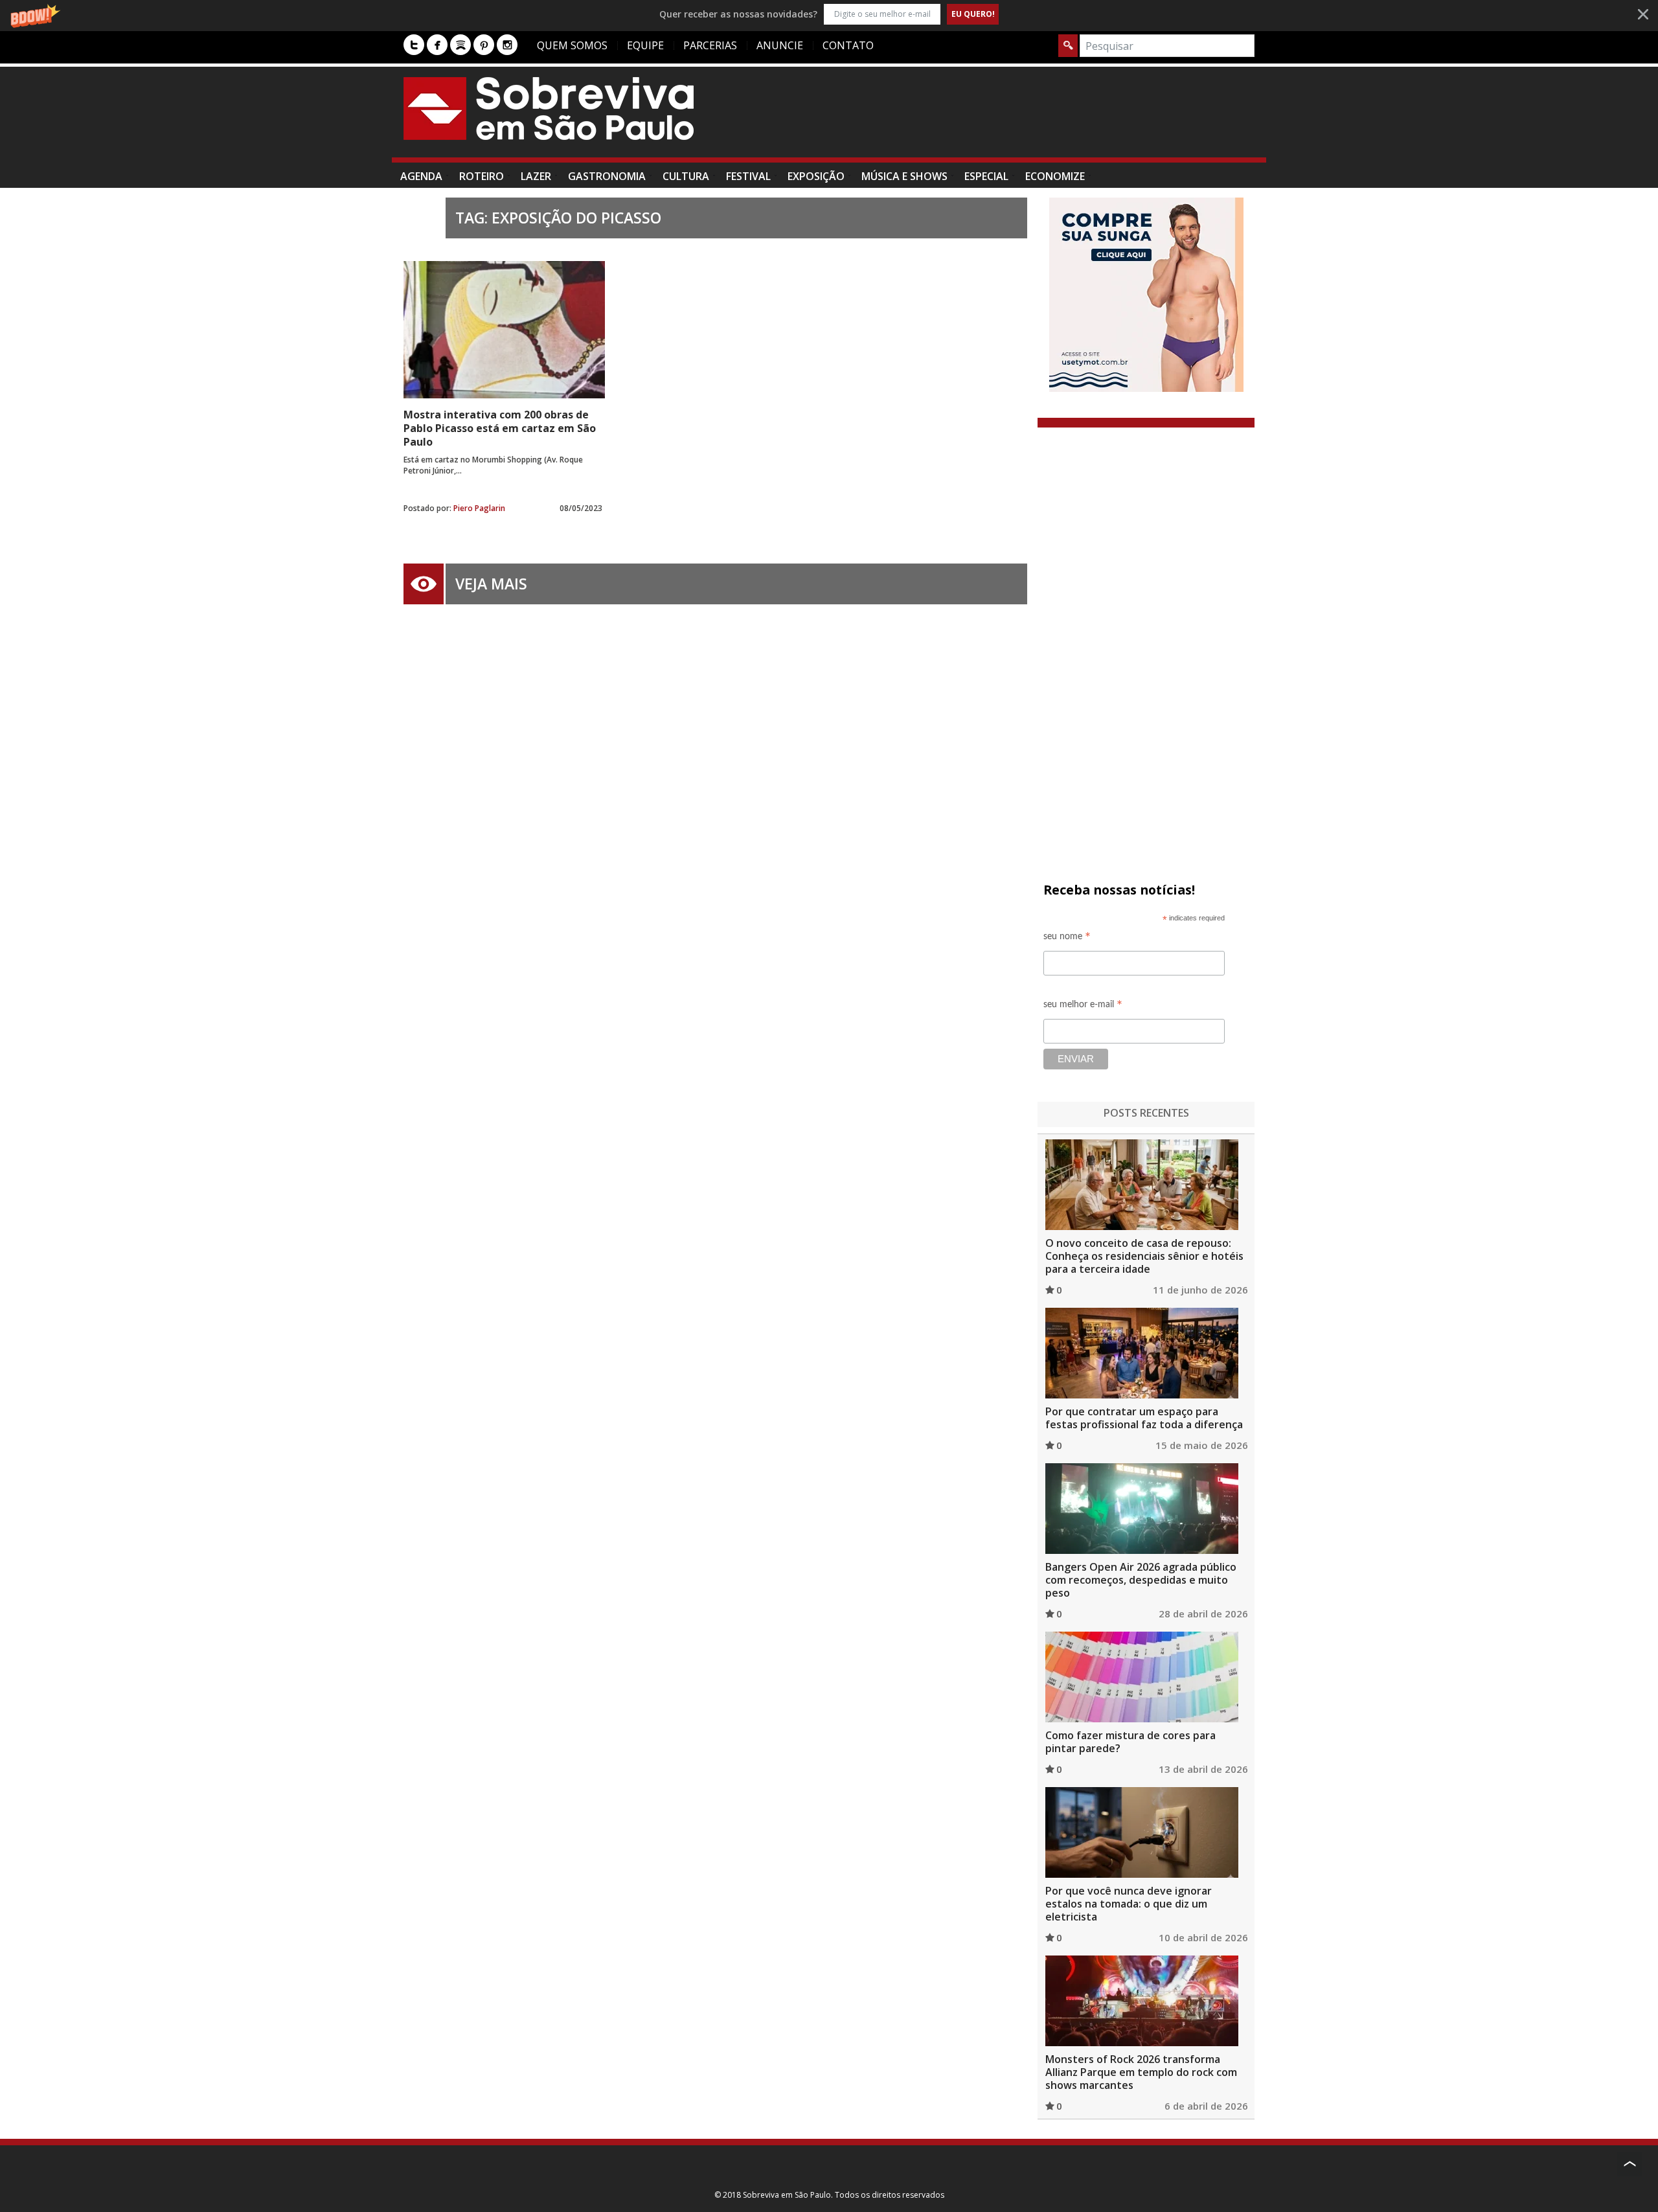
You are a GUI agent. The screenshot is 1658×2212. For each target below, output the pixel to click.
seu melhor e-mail (1083, 1006)
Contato (848, 45)
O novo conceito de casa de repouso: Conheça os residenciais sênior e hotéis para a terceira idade (1144, 1256)
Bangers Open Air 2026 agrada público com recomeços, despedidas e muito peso (1141, 1580)
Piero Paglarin (479, 508)
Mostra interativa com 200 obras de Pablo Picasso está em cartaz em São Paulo (500, 428)
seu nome (1067, 938)
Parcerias (710, 45)
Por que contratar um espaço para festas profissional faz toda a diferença (1144, 1418)
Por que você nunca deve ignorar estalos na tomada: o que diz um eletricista (1129, 1904)
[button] (829, 14)
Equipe (645, 45)
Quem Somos (572, 45)
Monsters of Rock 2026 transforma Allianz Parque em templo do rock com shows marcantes (1141, 2072)
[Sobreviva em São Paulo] (549, 108)
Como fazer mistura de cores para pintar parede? (1130, 1742)
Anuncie (780, 45)
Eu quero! (973, 14)
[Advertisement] (1019, 119)
